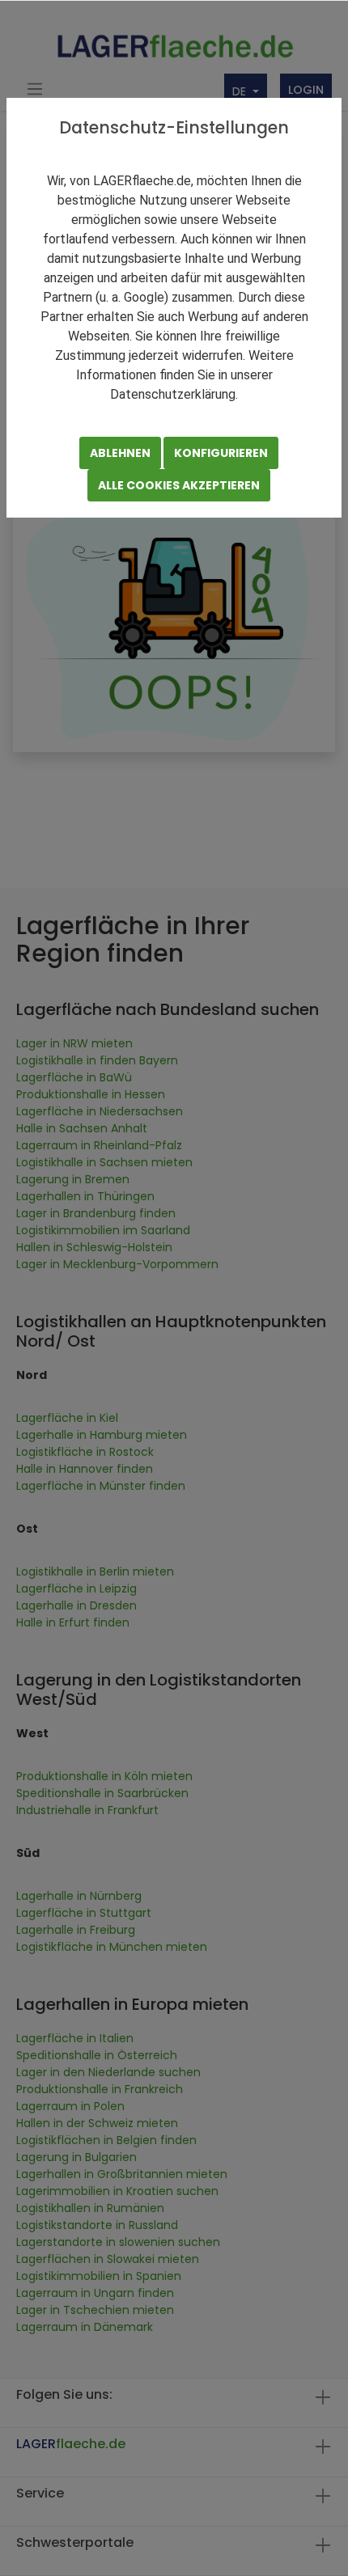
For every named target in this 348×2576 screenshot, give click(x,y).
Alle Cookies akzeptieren (179, 485)
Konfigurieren (221, 453)
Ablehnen (120, 453)
